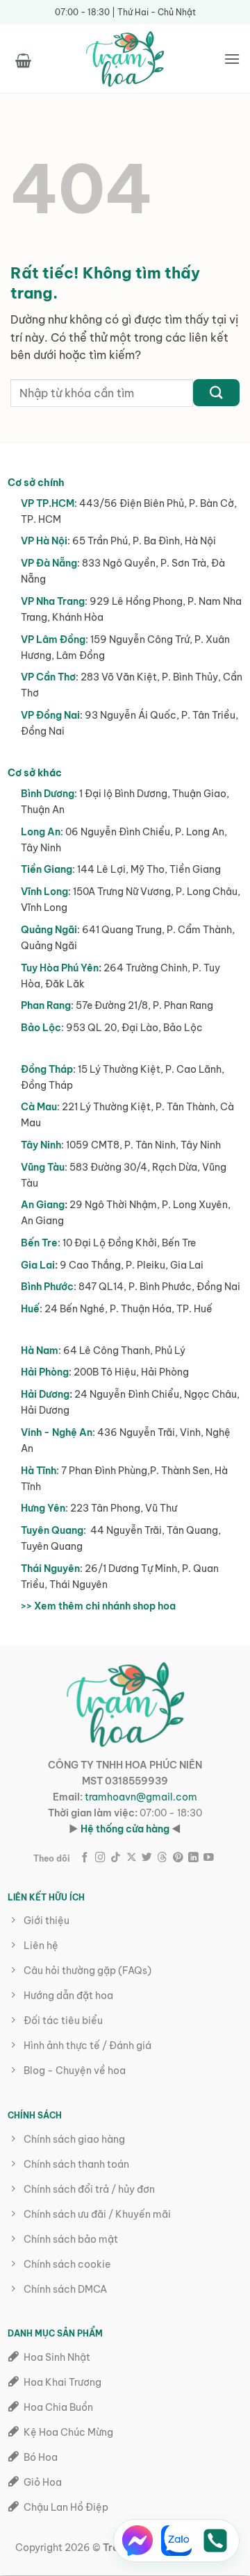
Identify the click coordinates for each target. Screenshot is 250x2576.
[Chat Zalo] (176, 2541)
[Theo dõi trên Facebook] (85, 1858)
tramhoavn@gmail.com (141, 1797)
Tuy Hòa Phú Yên (60, 968)
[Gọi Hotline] (215, 2541)
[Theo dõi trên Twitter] (147, 1858)
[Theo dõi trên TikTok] (116, 1858)
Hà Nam (40, 1350)
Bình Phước (47, 1287)
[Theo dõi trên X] (132, 1858)
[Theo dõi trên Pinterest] (178, 1858)
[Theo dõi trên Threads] (162, 1858)
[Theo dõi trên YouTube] (209, 1858)
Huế (30, 1309)
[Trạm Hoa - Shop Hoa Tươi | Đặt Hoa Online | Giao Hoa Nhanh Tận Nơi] (125, 59)
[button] (23, 58)
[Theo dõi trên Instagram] (100, 1858)
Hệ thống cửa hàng (125, 1829)
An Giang (43, 1205)
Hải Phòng (45, 1372)
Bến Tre (39, 1243)
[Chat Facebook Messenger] (137, 2541)
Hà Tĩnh (39, 1471)
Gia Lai (38, 1265)
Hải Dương (45, 1394)
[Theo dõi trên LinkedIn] (193, 1858)
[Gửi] (216, 393)
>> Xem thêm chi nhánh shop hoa (98, 1606)
